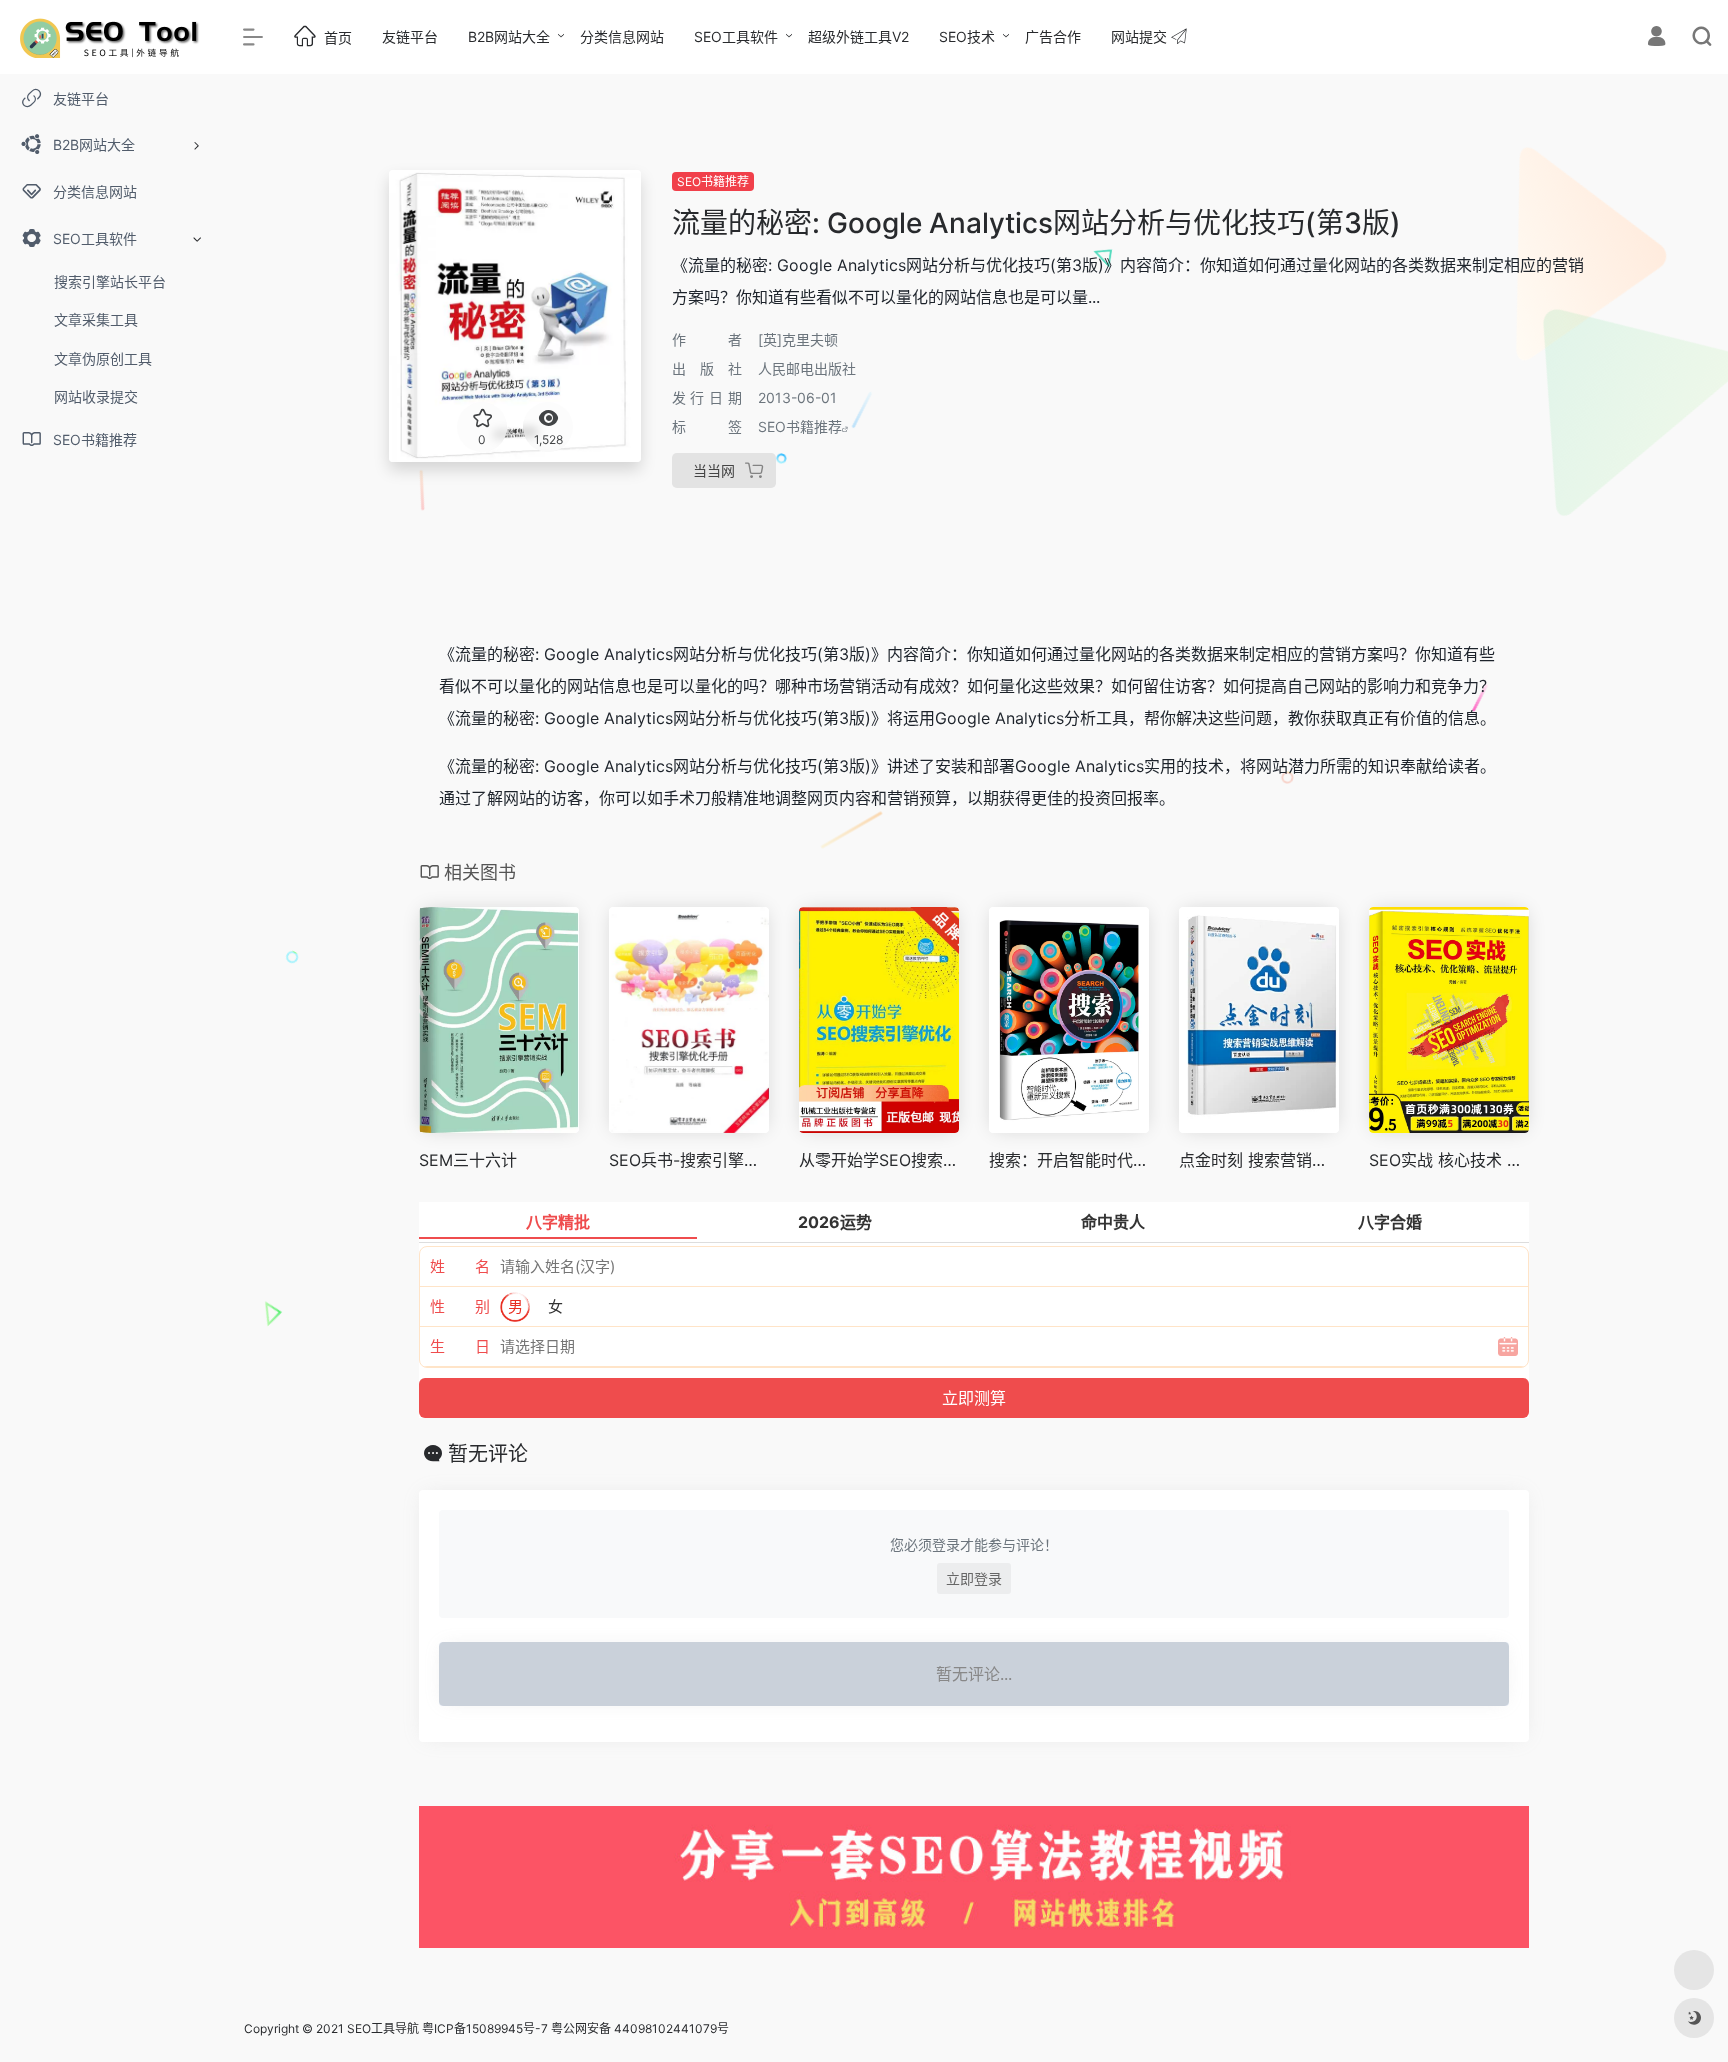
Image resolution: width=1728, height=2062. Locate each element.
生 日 (460, 1346)
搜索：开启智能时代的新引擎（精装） (1069, 1160)
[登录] (1656, 38)
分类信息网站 (622, 36)
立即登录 (974, 1578)
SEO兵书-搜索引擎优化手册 (689, 1160)
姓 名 (460, 1266)
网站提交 (1141, 36)
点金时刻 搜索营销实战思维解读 (1259, 1160)
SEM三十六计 (468, 1160)
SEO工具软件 (736, 36)
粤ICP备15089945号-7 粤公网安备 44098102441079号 (575, 2028)
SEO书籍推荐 (713, 181)
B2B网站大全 (509, 36)
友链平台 (410, 36)
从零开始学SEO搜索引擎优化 (879, 1160)
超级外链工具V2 (858, 36)
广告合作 (1053, 36)
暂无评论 (488, 1454)
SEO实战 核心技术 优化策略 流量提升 (1449, 1160)
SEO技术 (967, 36)
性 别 (460, 1306)
